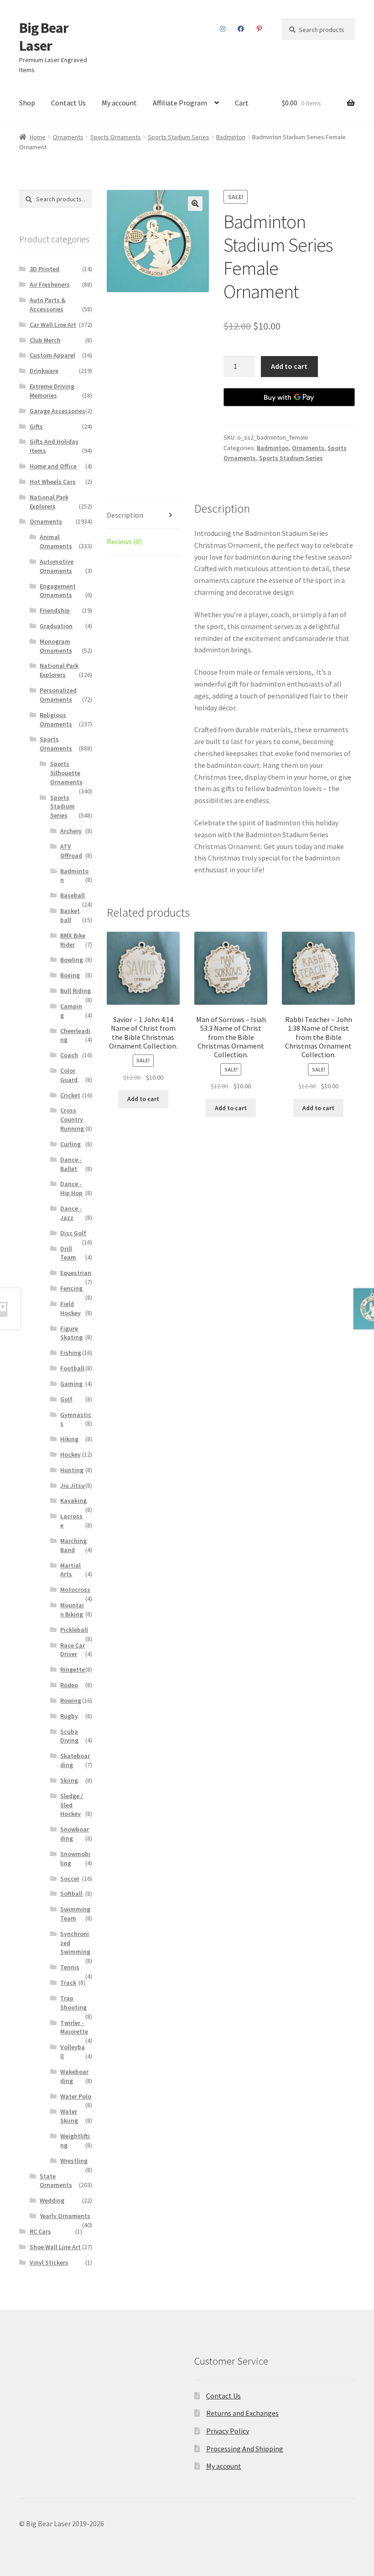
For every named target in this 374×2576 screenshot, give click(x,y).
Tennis (70, 1967)
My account (119, 103)
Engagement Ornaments (58, 591)
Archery (71, 831)
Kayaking (73, 1500)
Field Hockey (70, 1308)
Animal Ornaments (56, 541)
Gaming (71, 1384)
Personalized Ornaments (58, 695)
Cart (242, 103)
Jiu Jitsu (73, 1485)
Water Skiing (69, 2116)
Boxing (70, 975)
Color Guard (69, 1075)
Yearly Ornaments (65, 2216)
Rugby (69, 1716)
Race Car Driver (73, 1650)
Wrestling (74, 2161)
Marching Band (73, 1545)
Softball (71, 1894)
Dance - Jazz (71, 1213)
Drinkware (44, 371)
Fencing (71, 1288)
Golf (66, 1399)
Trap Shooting (73, 2003)
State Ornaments (56, 2181)
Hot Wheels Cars (53, 482)
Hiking (69, 1439)
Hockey (70, 1454)
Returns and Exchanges (242, 2413)
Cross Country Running (72, 1119)
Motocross (75, 1590)
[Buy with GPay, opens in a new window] (289, 397)
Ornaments (68, 137)
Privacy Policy (228, 2431)
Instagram (223, 29)
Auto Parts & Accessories (48, 304)
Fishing (71, 1353)
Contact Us (68, 103)
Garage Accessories (57, 411)
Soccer (70, 1878)
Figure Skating (71, 1333)
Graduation (56, 626)
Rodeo (69, 1685)
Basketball (70, 915)
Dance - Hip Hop (71, 1188)
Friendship (55, 610)
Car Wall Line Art (53, 325)
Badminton (231, 137)
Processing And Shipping (245, 2449)
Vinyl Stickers (49, 2262)
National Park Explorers (49, 502)
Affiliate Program (180, 103)
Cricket (70, 1095)
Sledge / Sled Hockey (72, 1805)
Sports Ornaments (116, 137)
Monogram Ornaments (56, 646)
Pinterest (260, 29)
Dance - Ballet (71, 1164)
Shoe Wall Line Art (55, 2247)
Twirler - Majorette (74, 2027)
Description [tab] (125, 515)
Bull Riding (75, 991)
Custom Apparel (52, 355)
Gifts (36, 426)
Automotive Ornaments (57, 566)
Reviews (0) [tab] (124, 541)
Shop (27, 103)
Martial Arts (70, 1570)
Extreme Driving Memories (52, 391)
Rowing (71, 1700)
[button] (195, 204)
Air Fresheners (50, 284)
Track (68, 1983)
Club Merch (45, 340)
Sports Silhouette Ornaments (66, 773)
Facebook (241, 29)
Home (38, 137)
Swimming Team (75, 1914)
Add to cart (289, 366)
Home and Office (53, 466)
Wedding (52, 2200)
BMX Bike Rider (73, 940)
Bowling (72, 960)
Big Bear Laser (44, 37)
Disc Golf (73, 1233)
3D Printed (44, 269)
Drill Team (68, 1253)
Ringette (73, 1669)
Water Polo (76, 2096)
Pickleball (74, 1630)
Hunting (72, 1470)
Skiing (69, 1780)
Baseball (73, 895)
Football (72, 1368)
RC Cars (40, 2231)
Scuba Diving (69, 1736)
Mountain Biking (72, 1610)
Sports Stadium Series (179, 137)
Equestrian (76, 1273)
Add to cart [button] (143, 1099)
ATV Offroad (71, 851)
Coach (69, 1055)
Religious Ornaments (56, 719)
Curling (70, 1144)
